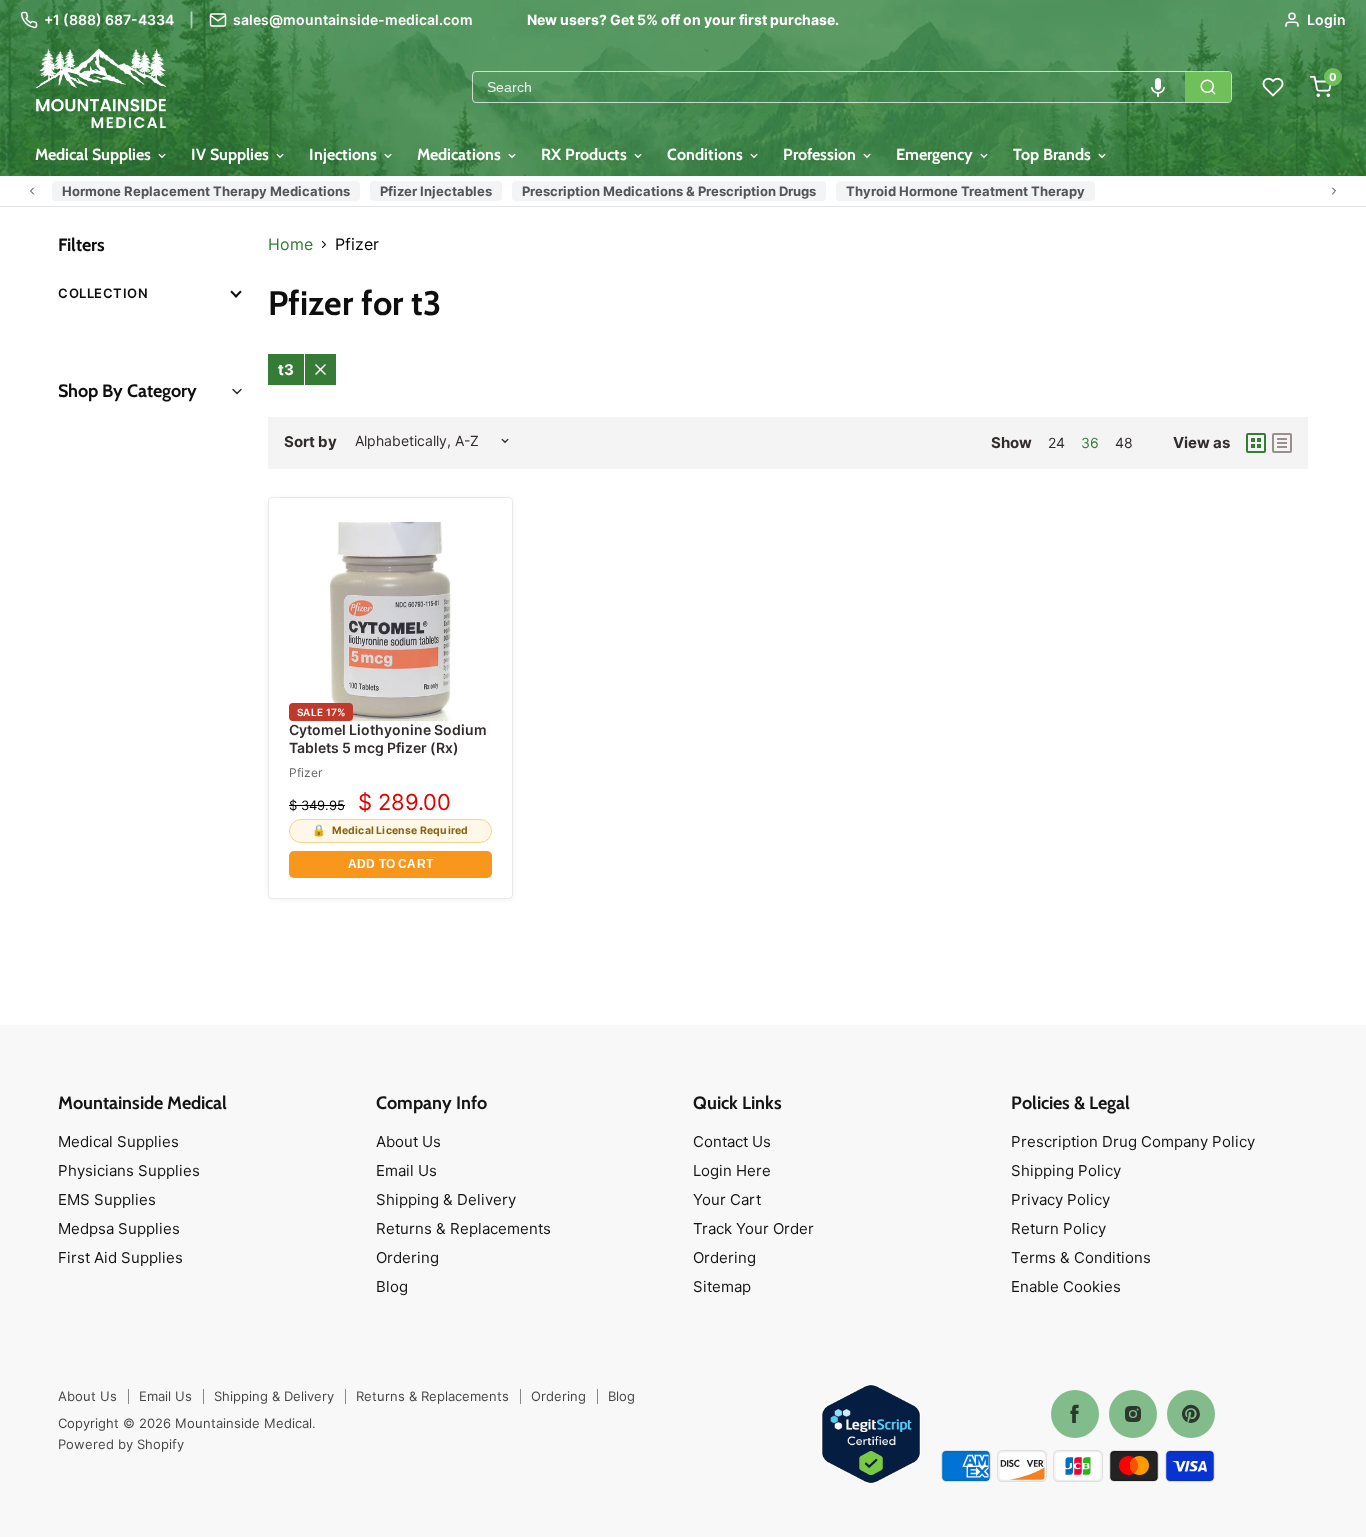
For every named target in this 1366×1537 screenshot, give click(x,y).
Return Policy (1058, 1228)
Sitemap (722, 1286)
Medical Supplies (95, 154)
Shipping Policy (1066, 1170)
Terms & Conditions (1081, 1257)
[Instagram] (1133, 1414)
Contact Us (732, 1141)
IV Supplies (232, 154)
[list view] (1282, 443)
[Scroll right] (1334, 191)
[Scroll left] (32, 191)
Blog (392, 1286)
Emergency (936, 154)
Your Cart (727, 1199)
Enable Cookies (1066, 1286)
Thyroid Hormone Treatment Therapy (965, 191)
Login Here (732, 1170)
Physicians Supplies (129, 1170)
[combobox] (829, 87)
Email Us (406, 1170)
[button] (1158, 87)
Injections (345, 154)
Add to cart (390, 864)
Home (290, 244)
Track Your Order (753, 1228)
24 (1056, 442)
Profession (821, 154)
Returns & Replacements (463, 1228)
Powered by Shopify (121, 1444)
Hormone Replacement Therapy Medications (206, 191)
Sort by (310, 441)
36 (1090, 442)
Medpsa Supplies (119, 1228)
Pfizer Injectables (436, 191)
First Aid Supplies (120, 1257)
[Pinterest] (1191, 1414)
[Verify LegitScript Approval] (871, 1435)
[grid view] (1256, 443)
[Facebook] (1075, 1414)
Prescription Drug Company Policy (1133, 1141)
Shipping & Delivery (446, 1199)
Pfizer (305, 772)
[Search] (1208, 87)
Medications (461, 154)
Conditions (707, 154)
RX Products (586, 154)
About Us (408, 1141)
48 (1124, 442)
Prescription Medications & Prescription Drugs (669, 191)
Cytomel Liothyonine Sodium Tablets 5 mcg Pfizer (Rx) (388, 738)
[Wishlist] (1273, 87)
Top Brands (1054, 154)
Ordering (407, 1257)
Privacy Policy (1060, 1199)
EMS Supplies (107, 1199)
